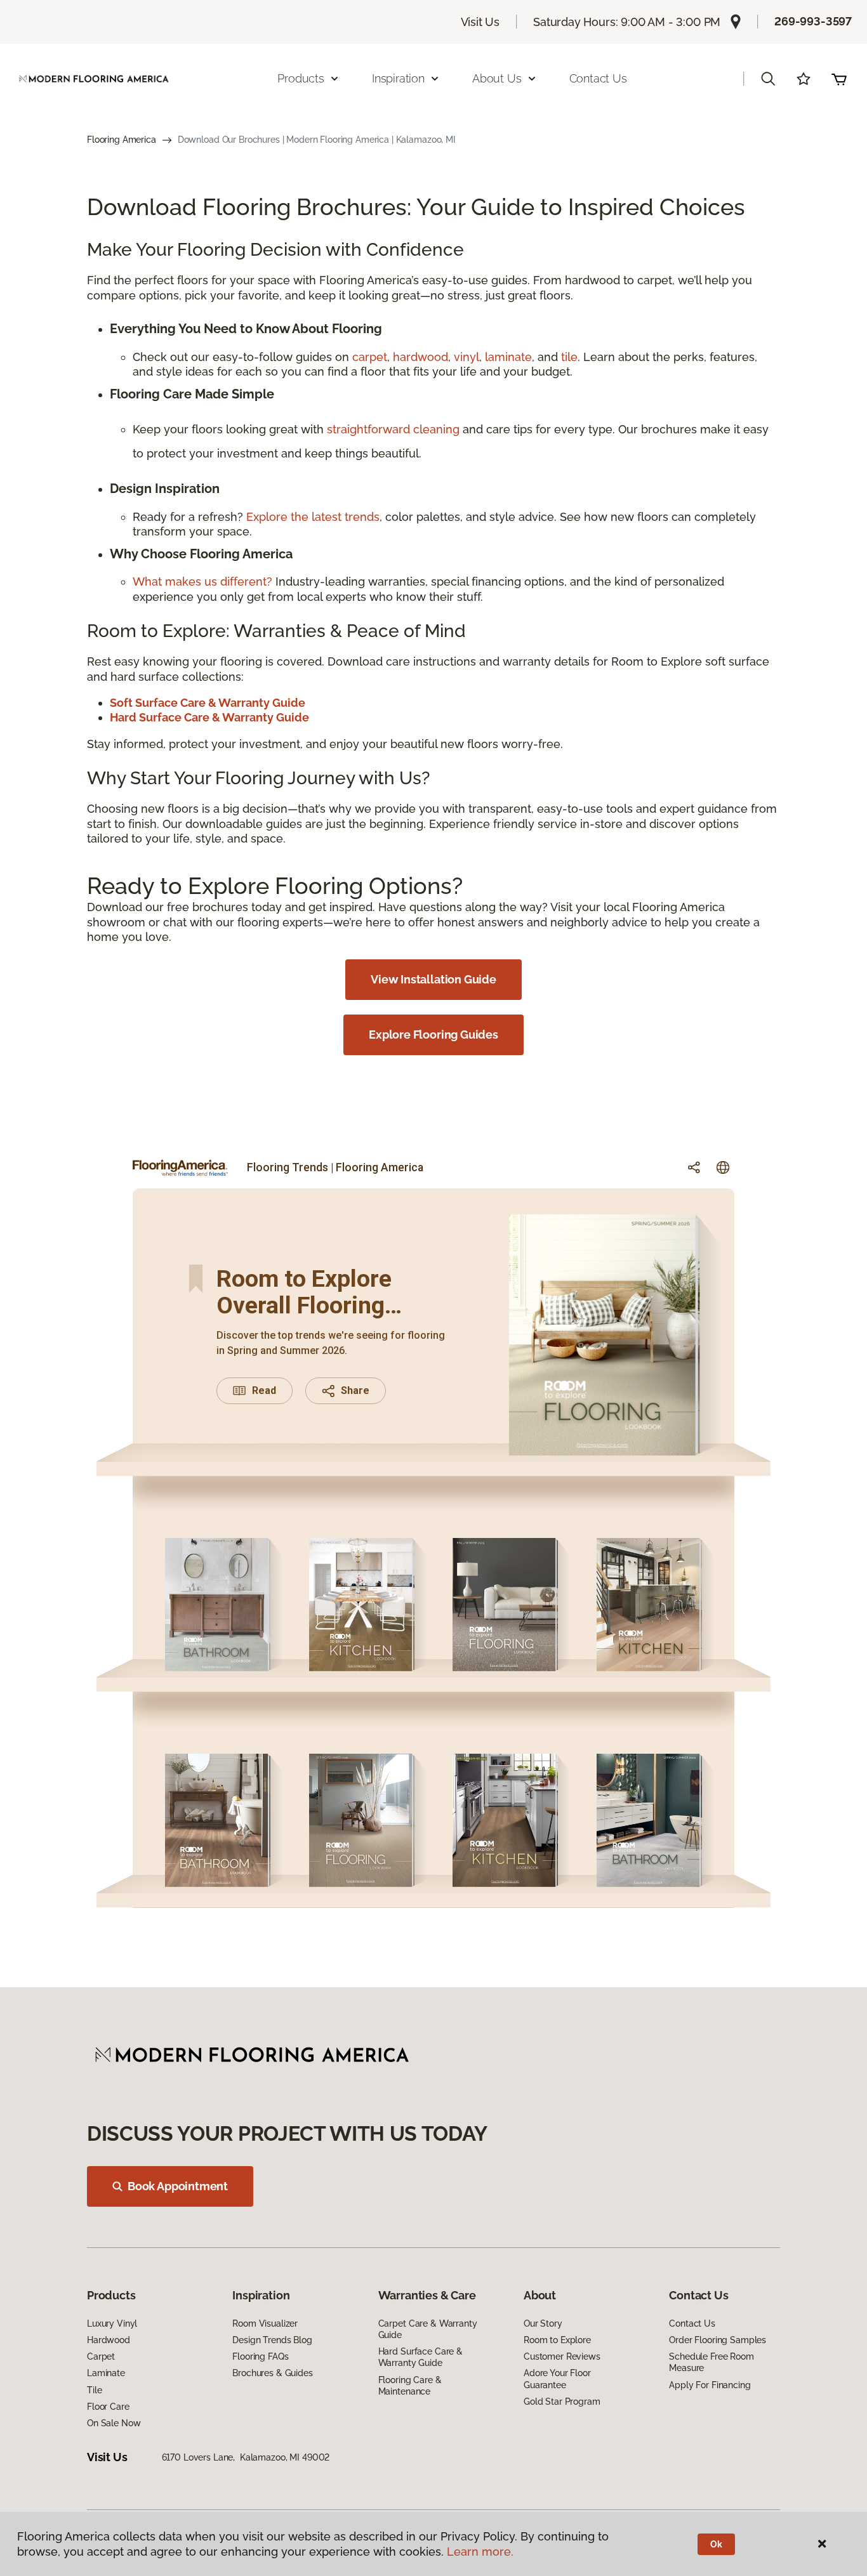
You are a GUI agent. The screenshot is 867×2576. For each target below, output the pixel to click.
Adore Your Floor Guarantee (557, 2379)
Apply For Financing (710, 2385)
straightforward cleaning (393, 429)
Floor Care (108, 2407)
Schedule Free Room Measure (711, 2362)
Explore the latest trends (313, 517)
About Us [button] (497, 78)
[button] (768, 79)
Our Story (543, 2323)
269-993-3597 (813, 21)
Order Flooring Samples (718, 2340)
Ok (716, 2544)
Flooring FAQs (260, 2356)
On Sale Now (114, 2423)
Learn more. (480, 2552)
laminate (508, 357)
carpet (370, 357)
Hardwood (109, 2340)
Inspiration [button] (398, 78)
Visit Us (480, 22)
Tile (94, 2390)
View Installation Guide (433, 979)
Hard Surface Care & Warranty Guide (420, 2357)
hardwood (420, 357)
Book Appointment (178, 2186)
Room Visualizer (265, 2323)
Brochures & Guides (272, 2373)
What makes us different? (204, 582)
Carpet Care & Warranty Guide (428, 2329)
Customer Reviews (562, 2356)
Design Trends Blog (272, 2340)
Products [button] (301, 78)
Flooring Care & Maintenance (410, 2386)
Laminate (106, 2373)
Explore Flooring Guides (433, 1035)
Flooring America (122, 140)
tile (569, 357)
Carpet (101, 2356)
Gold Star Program (562, 2402)
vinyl (467, 357)
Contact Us (598, 78)
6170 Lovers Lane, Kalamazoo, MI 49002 (246, 2457)
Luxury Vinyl (112, 2323)
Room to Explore (557, 2340)
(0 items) (839, 79)
